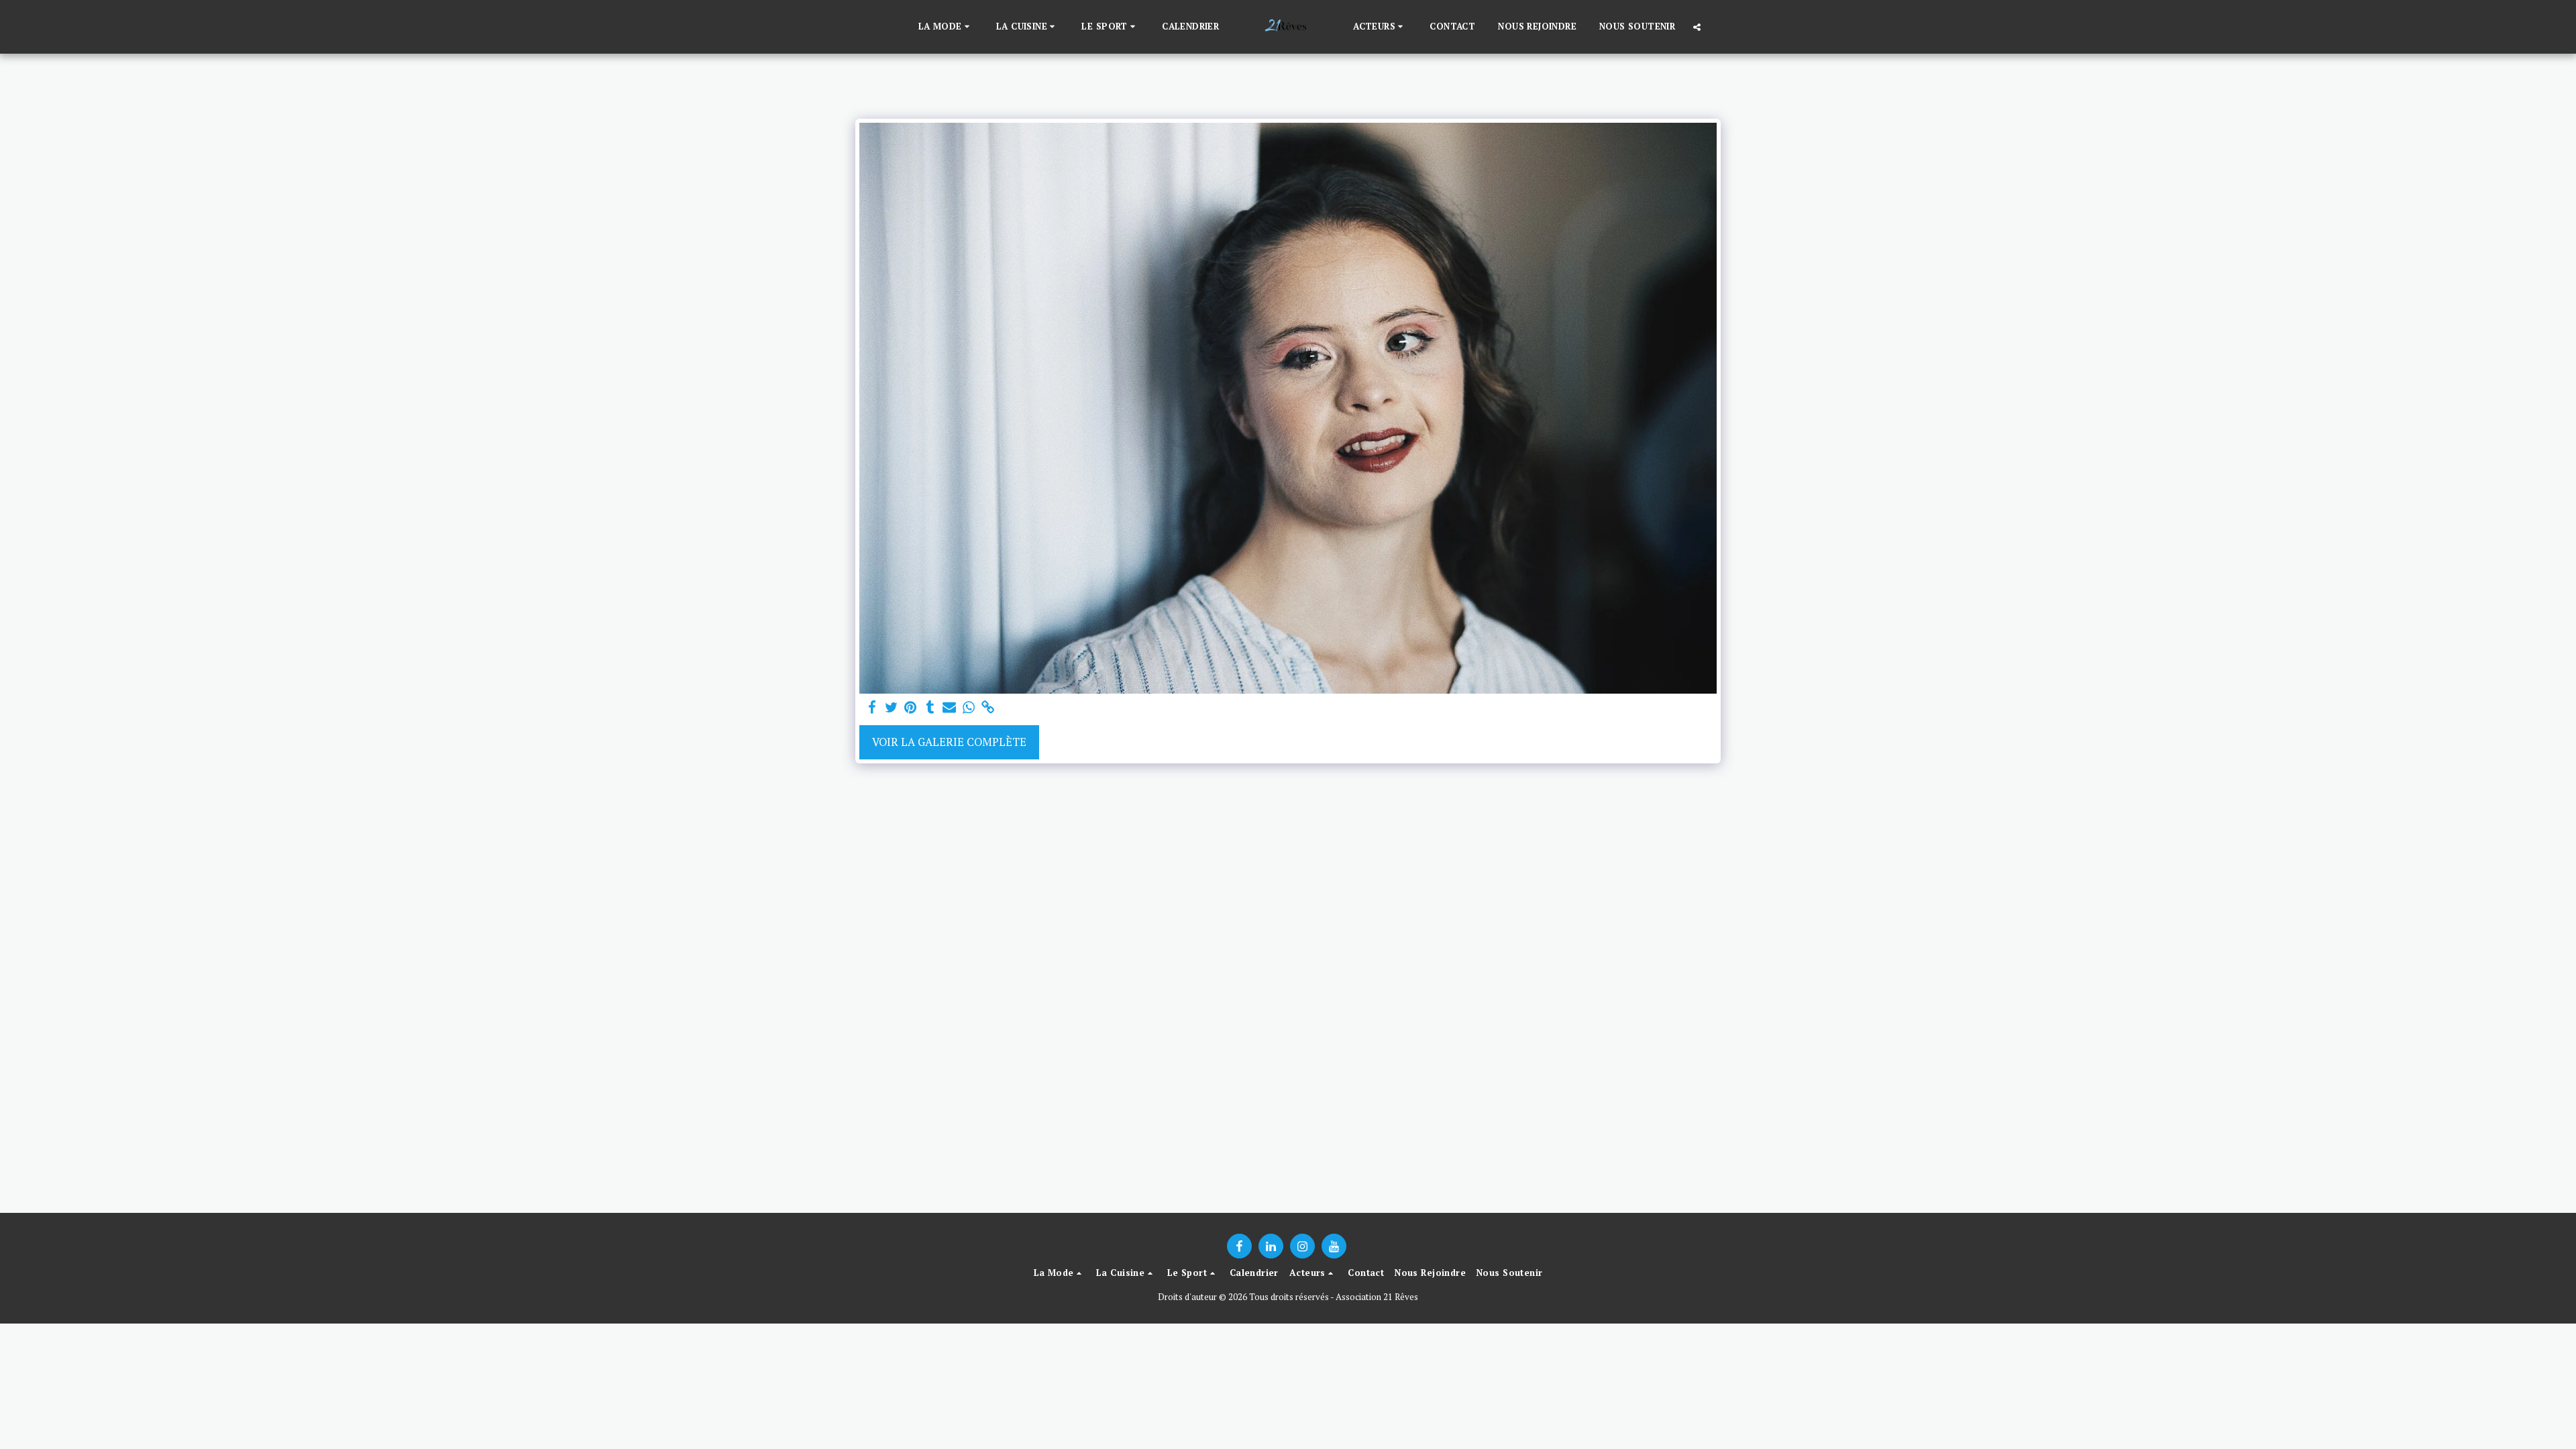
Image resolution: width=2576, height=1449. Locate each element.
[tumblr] (930, 708)
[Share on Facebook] (872, 708)
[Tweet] (891, 708)
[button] (946, 27)
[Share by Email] (950, 708)
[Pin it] (911, 708)
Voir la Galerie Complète (949, 742)
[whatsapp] (969, 708)
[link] (988, 708)
